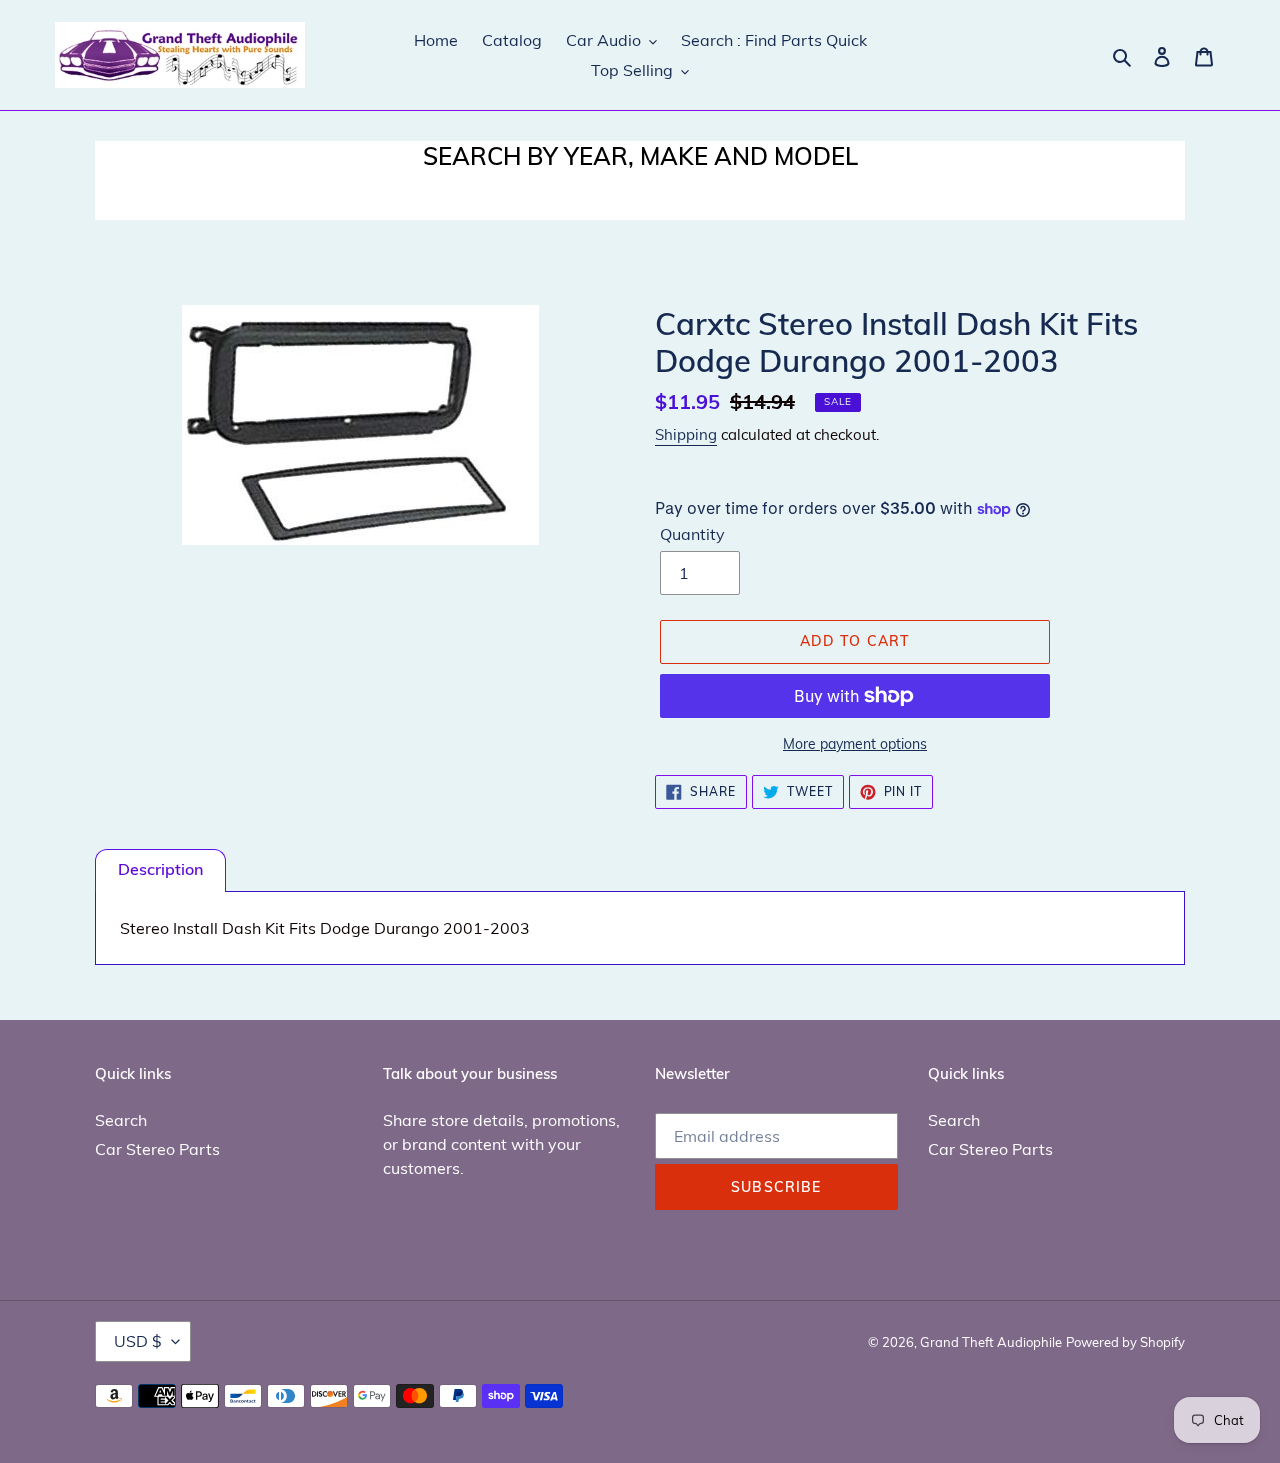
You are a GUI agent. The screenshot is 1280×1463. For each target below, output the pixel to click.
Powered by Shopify (1125, 1342)
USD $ (138, 1341)
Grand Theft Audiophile (991, 1342)
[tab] (160, 870)
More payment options (855, 744)
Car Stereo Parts (157, 1149)
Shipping (686, 434)
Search (121, 1120)
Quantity (692, 534)
